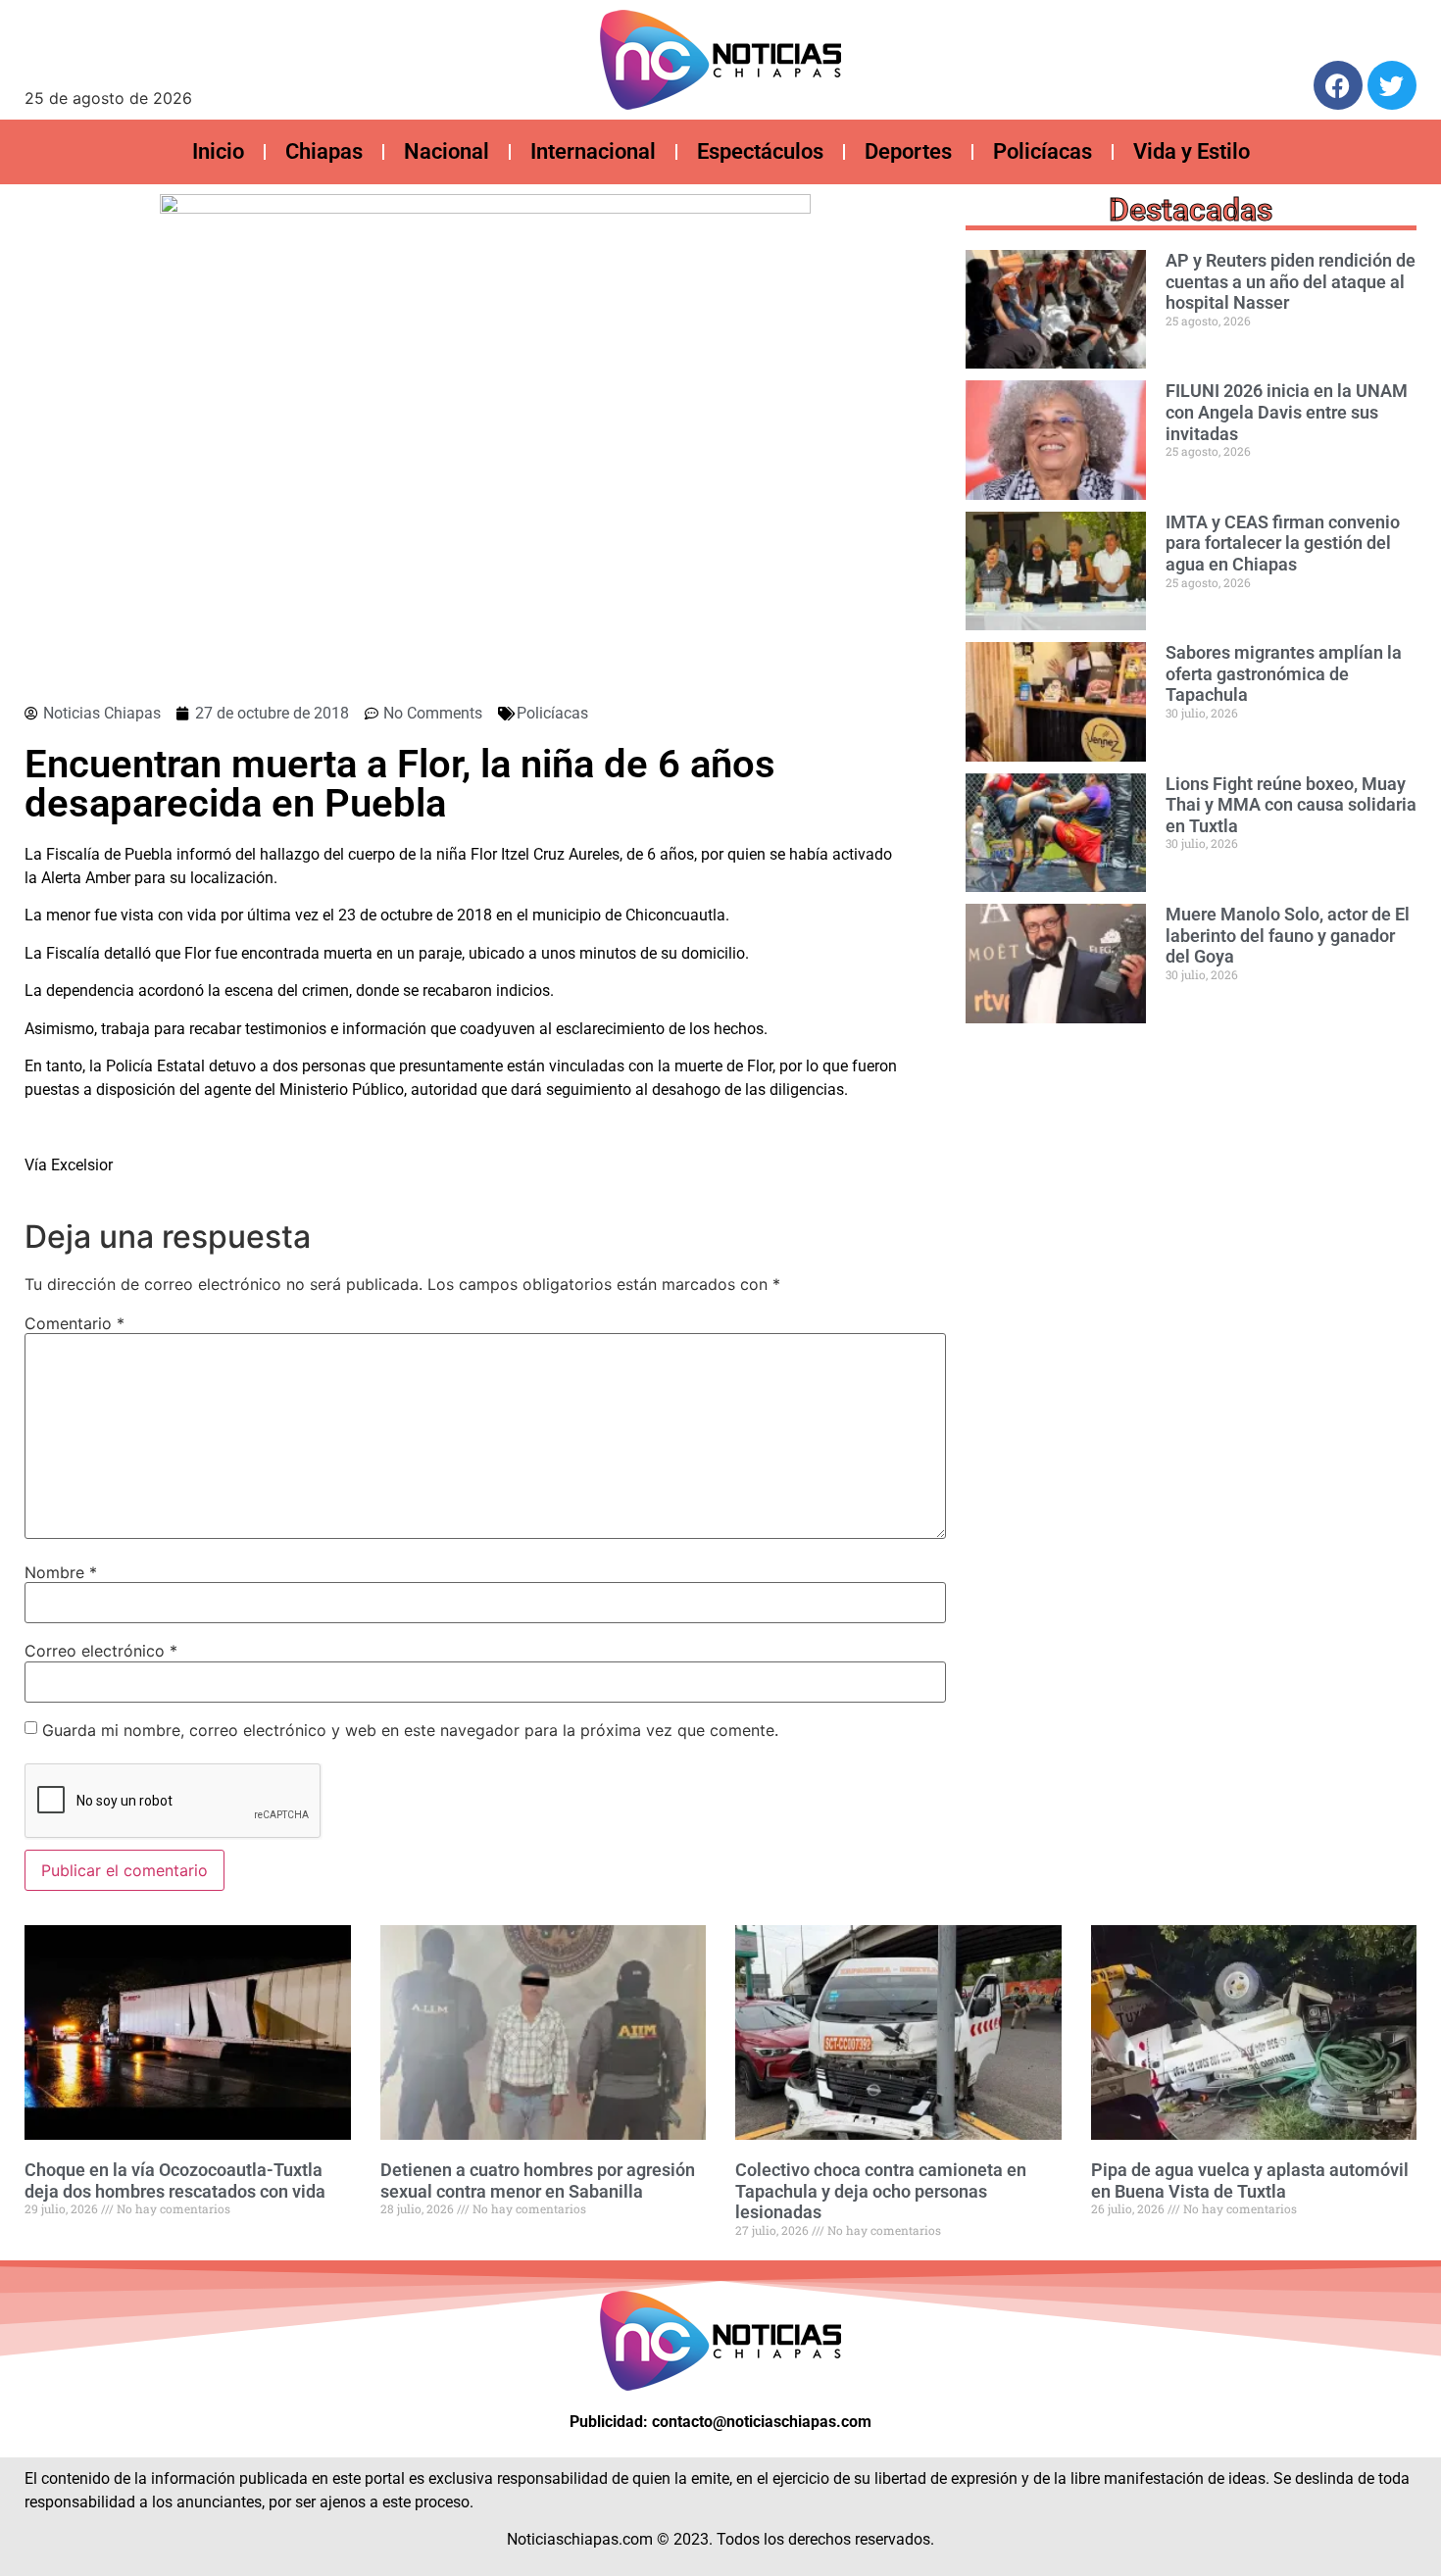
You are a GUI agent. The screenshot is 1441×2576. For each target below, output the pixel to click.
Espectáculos (760, 151)
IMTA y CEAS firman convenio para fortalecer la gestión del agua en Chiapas (1283, 543)
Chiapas (324, 151)
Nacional (447, 151)
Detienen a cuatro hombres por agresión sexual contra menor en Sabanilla (538, 2180)
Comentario (75, 1323)
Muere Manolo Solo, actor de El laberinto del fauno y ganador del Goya (1288, 935)
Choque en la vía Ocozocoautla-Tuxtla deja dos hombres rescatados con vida (175, 2180)
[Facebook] (1338, 85)
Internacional (593, 151)
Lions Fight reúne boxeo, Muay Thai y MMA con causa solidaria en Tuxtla (1291, 805)
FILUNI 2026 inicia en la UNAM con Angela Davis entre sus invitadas (1287, 412)
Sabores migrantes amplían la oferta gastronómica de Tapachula (1284, 673)
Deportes (908, 151)
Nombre (61, 1572)
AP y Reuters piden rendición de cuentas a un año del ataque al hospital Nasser (1291, 281)
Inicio (218, 151)
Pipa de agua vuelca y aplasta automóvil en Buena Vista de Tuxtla (1250, 2180)
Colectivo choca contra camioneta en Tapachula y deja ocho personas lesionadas (881, 2191)
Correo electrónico (101, 1651)
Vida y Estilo (1192, 151)
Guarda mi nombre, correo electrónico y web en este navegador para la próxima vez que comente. (410, 1730)
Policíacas (1043, 151)
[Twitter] (1392, 85)
